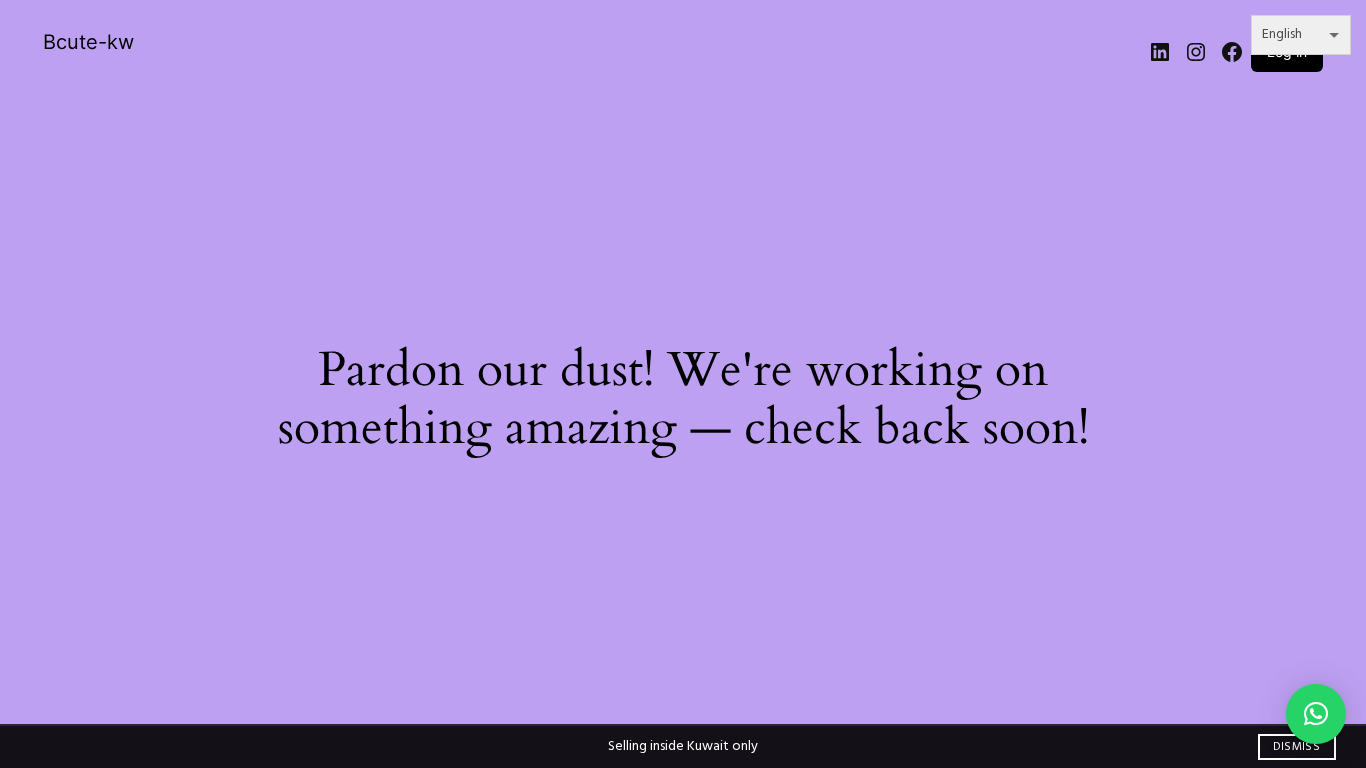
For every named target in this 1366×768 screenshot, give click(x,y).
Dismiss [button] (1296, 747)
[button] (1316, 714)
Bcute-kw (88, 42)
